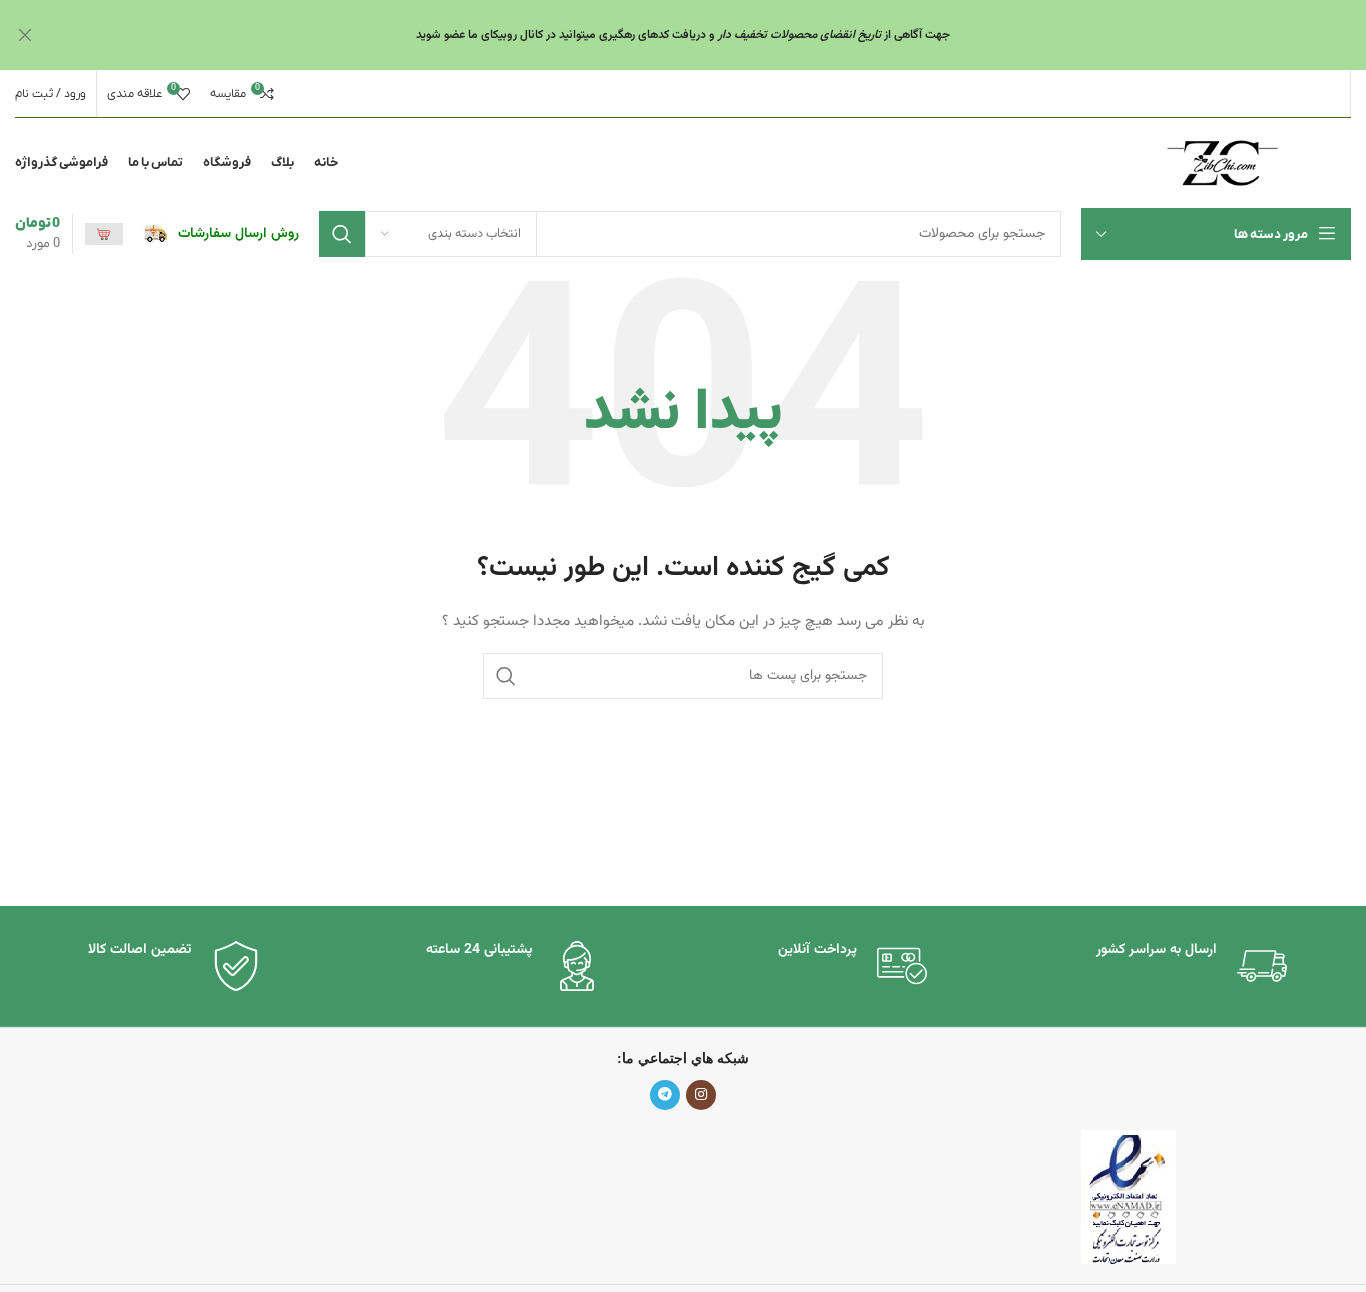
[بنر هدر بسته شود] (25, 35)
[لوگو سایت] (1222, 164)
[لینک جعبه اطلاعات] (221, 234)
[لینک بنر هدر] (713, 35)
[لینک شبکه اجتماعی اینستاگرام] (701, 1095)
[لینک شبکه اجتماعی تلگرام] (665, 1095)
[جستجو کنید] (342, 234)
